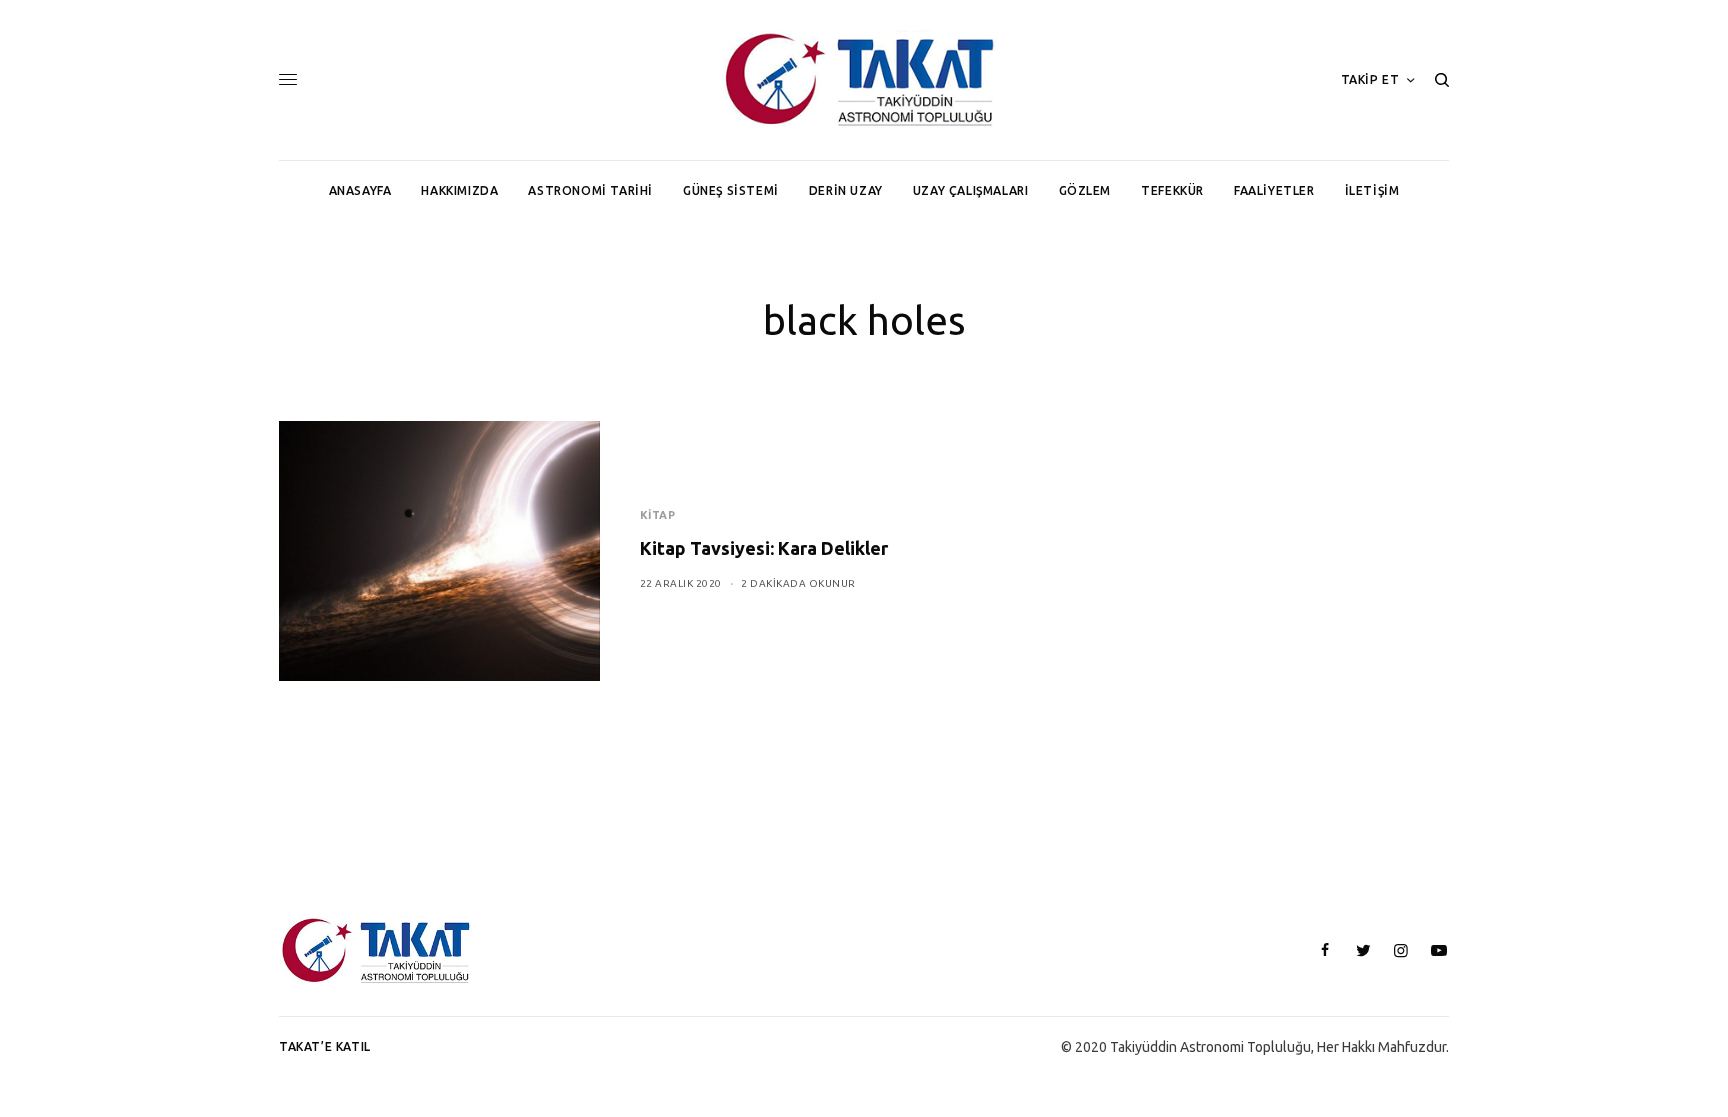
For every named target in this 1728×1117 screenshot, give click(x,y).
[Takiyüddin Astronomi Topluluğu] (864, 80)
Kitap (658, 515)
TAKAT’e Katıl (325, 1046)
